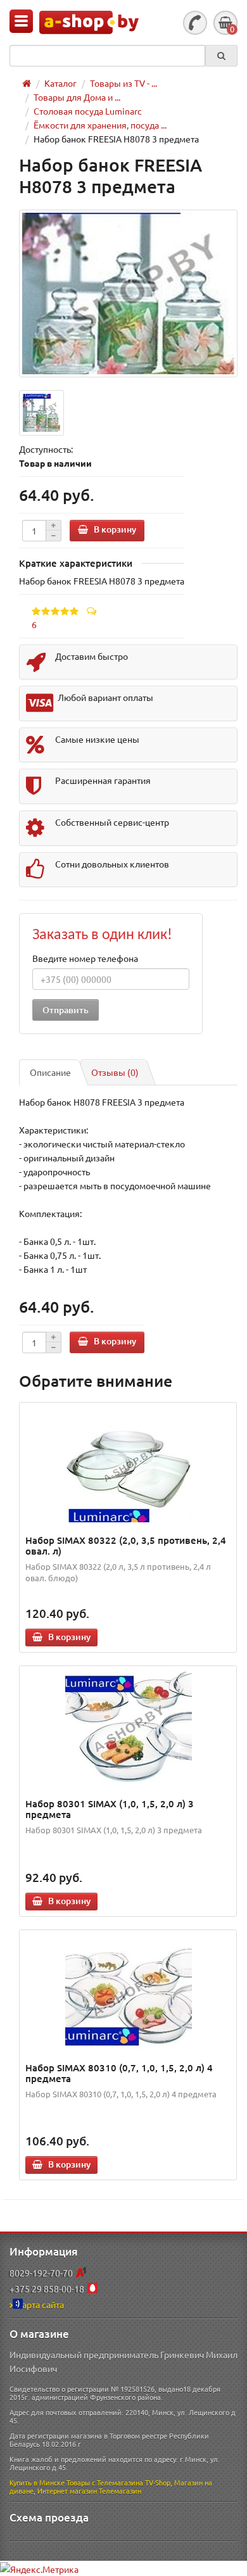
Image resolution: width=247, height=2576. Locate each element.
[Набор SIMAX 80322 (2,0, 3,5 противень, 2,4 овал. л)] (128, 1465)
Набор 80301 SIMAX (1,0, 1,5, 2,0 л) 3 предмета (110, 1809)
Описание (50, 1072)
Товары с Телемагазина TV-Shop (118, 2482)
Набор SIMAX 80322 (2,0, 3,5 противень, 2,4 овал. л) (126, 1545)
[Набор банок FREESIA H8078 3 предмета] (128, 294)
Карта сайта (40, 2304)
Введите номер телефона (85, 958)
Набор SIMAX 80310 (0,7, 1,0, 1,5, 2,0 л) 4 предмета (119, 2073)
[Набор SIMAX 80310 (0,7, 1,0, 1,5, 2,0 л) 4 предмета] (128, 1993)
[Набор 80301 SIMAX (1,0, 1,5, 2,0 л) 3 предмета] (128, 1729)
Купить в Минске (37, 2482)
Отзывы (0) (115, 1072)
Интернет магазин (67, 2491)
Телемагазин (120, 2491)
